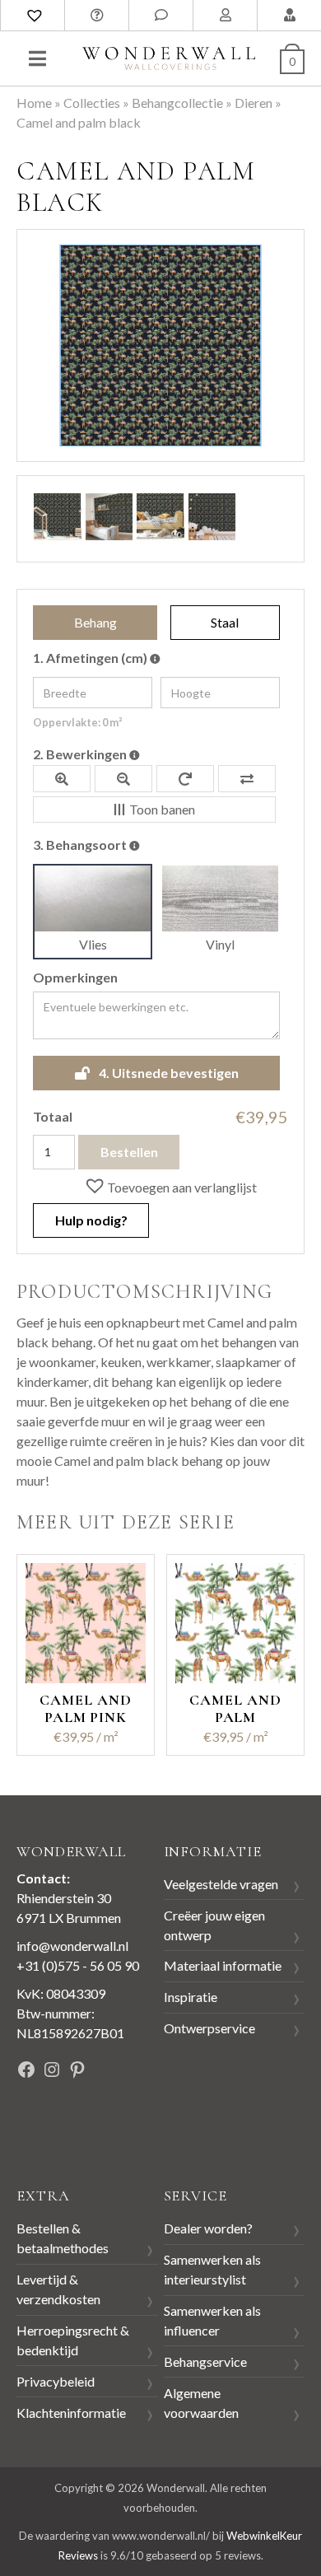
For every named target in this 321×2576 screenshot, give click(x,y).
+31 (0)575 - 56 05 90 (78, 1965)
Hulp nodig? (91, 1220)
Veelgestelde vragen (221, 1884)
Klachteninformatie (71, 2413)
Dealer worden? (208, 2228)
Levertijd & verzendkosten (58, 2289)
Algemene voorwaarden (201, 2403)
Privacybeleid (56, 2381)
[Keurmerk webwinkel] (53, 2127)
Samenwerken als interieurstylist (212, 2269)
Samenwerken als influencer (212, 2320)
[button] (170, 1187)
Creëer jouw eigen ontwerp (214, 1925)
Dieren (254, 103)
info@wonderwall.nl (72, 1946)
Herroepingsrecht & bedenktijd (73, 2340)
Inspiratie (191, 1997)
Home (34, 103)
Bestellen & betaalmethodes (63, 2238)
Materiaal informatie (223, 1965)
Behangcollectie (177, 103)
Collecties (92, 103)
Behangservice (205, 2361)
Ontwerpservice (209, 2028)
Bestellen (129, 1152)
